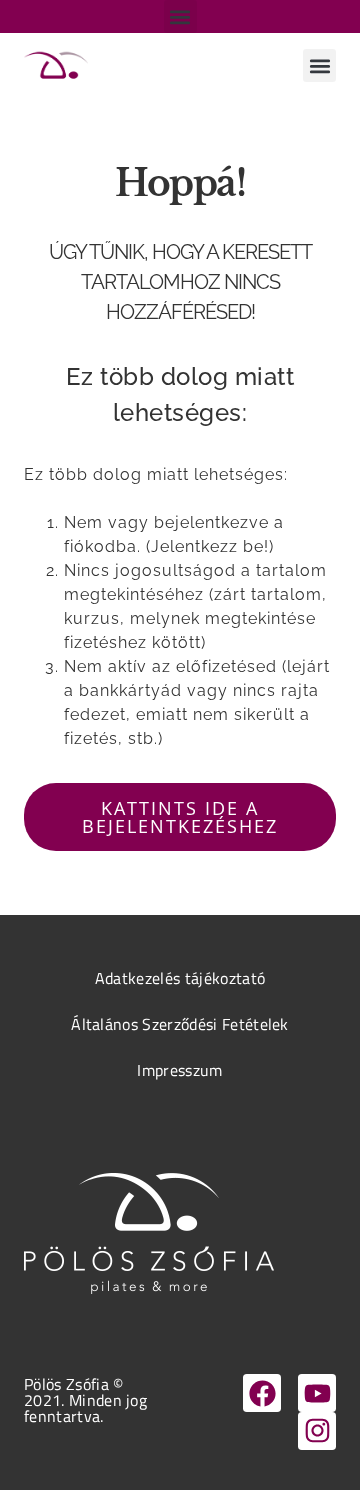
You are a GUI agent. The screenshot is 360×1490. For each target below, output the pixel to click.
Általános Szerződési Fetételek (180, 1024)
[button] (180, 16)
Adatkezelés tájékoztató (180, 978)
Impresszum (179, 1070)
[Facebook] (262, 1393)
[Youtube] (317, 1393)
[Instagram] (317, 1431)
